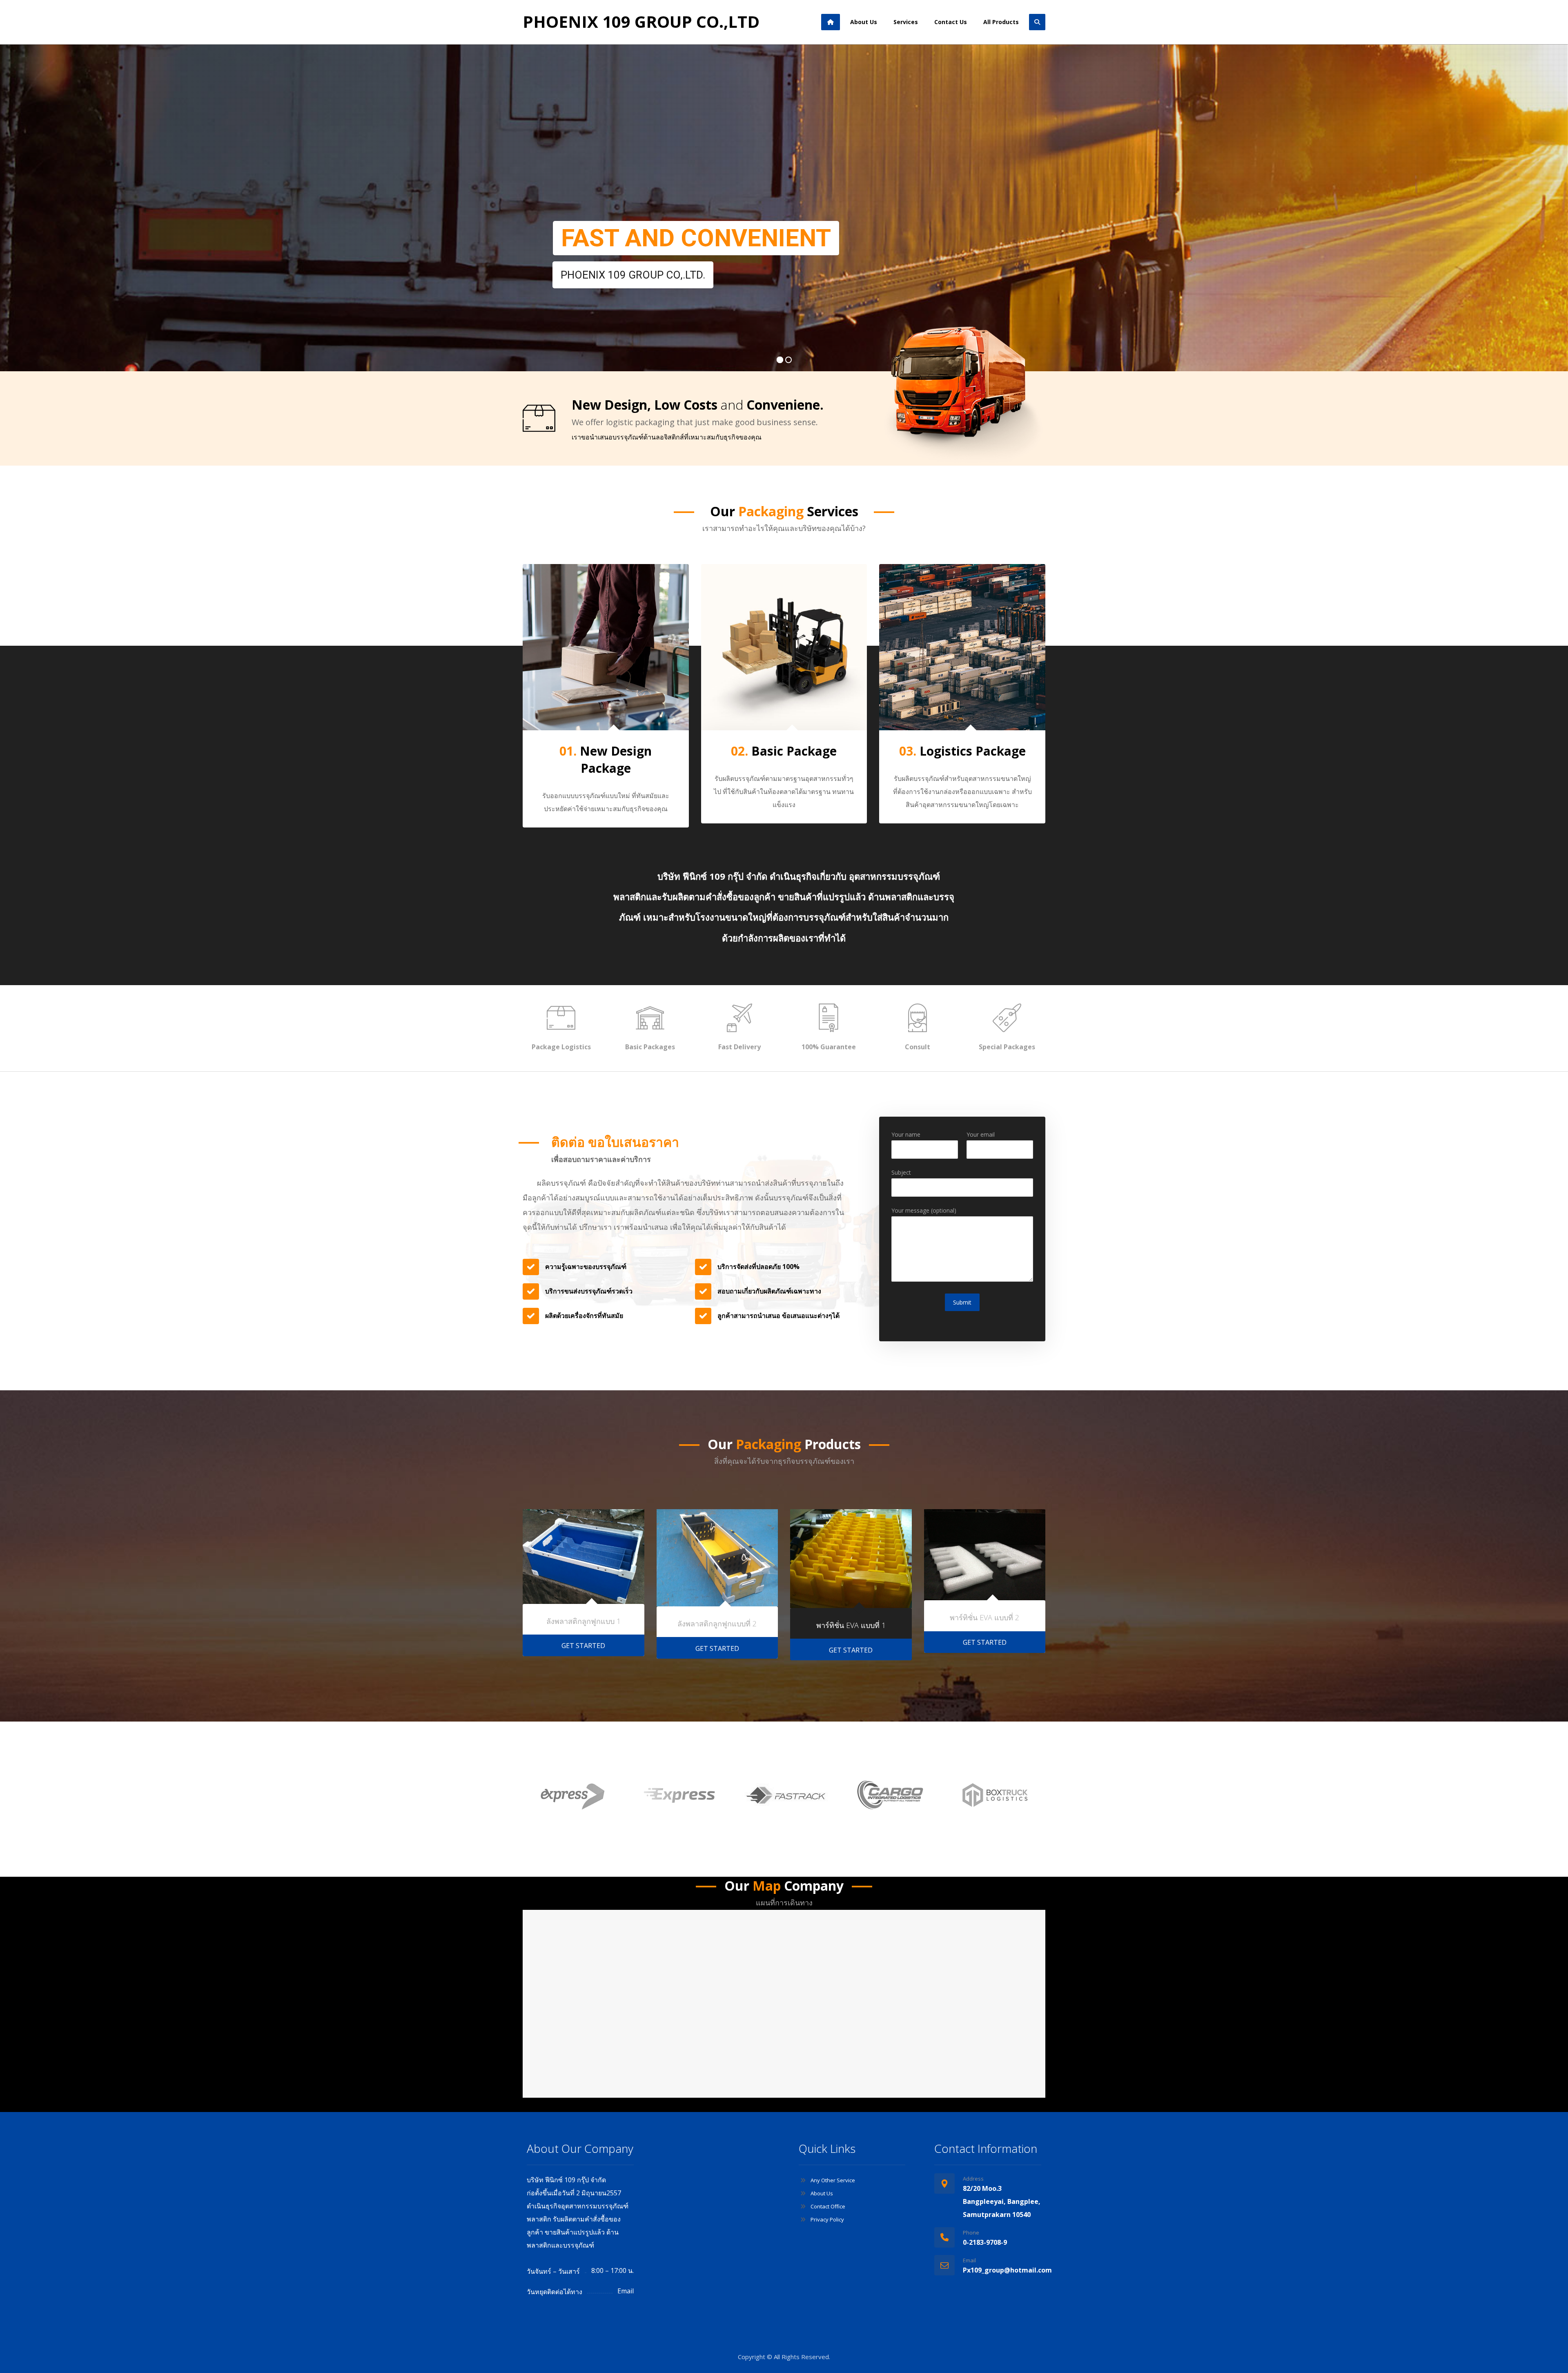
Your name (906, 1134)
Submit (962, 1302)
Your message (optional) (924, 1210)
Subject (901, 1172)
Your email (981, 1134)
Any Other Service (833, 2180)
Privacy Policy (827, 2219)
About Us (822, 2193)
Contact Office (828, 2206)
